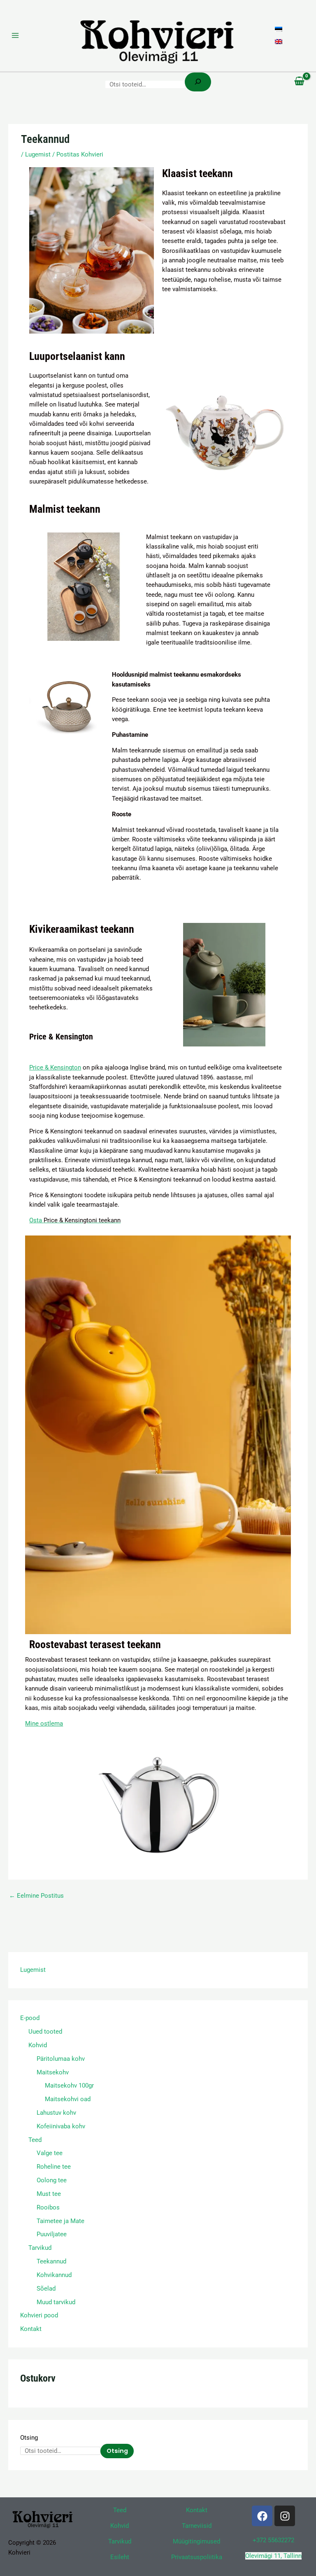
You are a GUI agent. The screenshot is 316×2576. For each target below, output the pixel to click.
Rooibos (48, 2207)
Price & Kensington (55, 1067)
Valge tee (50, 2153)
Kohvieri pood (39, 2315)
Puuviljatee (52, 2234)
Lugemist (33, 1970)
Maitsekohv (53, 2072)
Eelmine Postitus (36, 1896)
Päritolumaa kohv (61, 2059)
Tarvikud (40, 2248)
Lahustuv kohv (56, 2113)
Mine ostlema (44, 1724)
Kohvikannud (54, 2275)
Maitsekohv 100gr (69, 2086)
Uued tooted (45, 2032)
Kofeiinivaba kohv (61, 2126)
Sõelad (46, 2289)
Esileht (120, 2557)
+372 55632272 (273, 2540)
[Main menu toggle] (15, 35)
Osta (75, 1220)
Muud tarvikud (56, 2302)
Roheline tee (54, 2167)
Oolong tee (52, 2180)
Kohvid (38, 2045)
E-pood (30, 2018)
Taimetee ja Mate (60, 2221)
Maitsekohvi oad (68, 2099)
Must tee (49, 2194)
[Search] (198, 82)
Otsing (29, 2438)
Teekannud (51, 2261)
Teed (35, 2140)
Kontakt (31, 2329)
